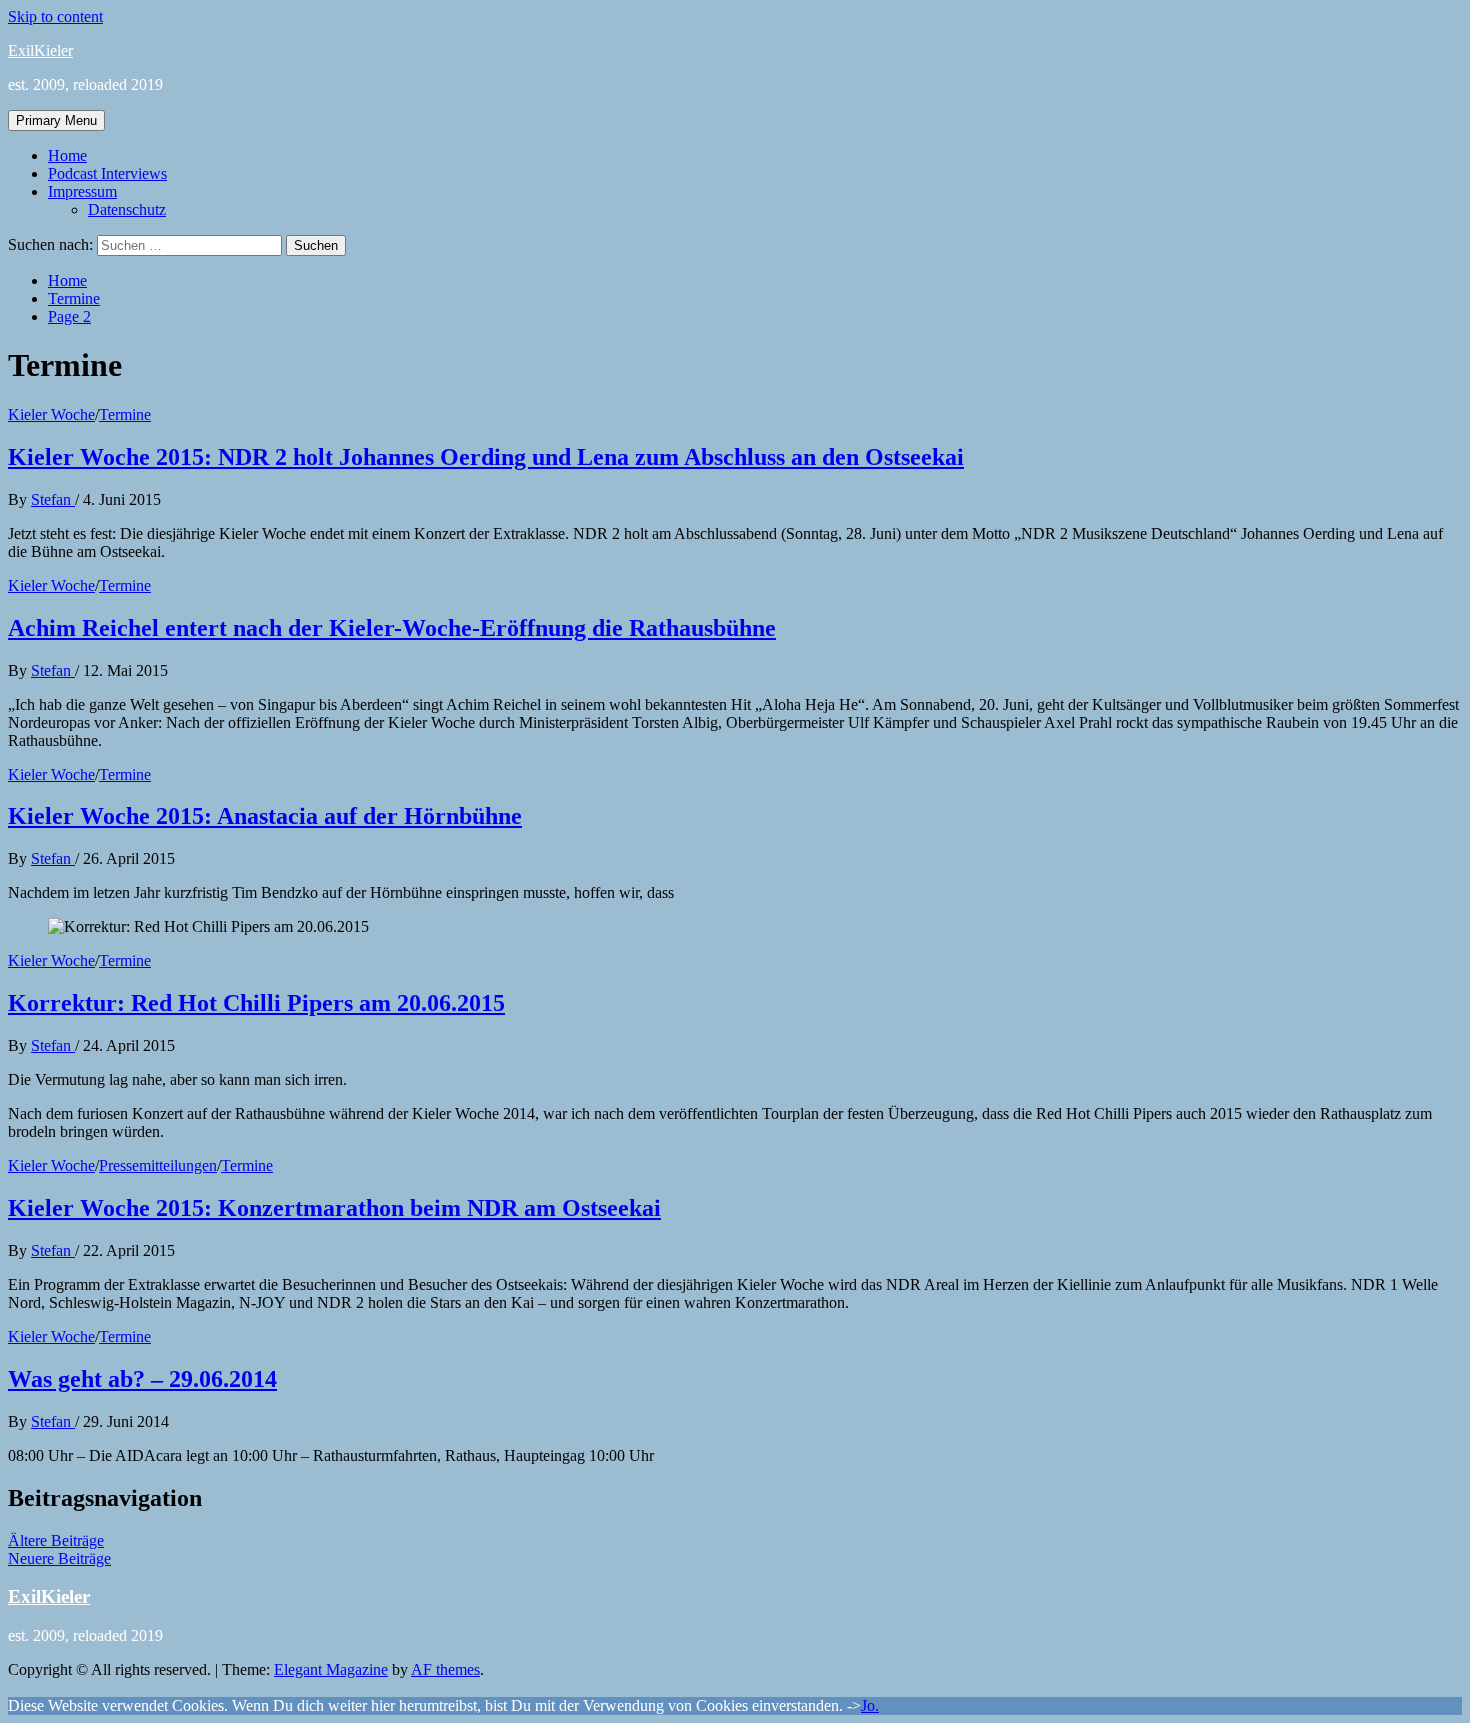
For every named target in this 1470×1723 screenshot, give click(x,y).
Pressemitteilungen (158, 1165)
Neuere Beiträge (59, 1558)
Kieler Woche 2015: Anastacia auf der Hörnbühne (265, 816)
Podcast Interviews (107, 173)
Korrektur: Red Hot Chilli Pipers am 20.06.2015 (256, 1003)
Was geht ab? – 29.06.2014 (142, 1379)
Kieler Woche (51, 414)
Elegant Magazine (331, 1669)
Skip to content (55, 16)
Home (67, 155)
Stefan (53, 499)
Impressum (82, 191)
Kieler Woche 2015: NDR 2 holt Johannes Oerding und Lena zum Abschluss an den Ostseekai (486, 457)
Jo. (870, 1705)
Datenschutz (127, 209)
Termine (125, 414)
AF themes (445, 1669)
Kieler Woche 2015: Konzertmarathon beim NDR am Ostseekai (334, 1208)
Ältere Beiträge (56, 1540)
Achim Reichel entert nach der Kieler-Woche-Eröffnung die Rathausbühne (392, 628)
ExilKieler (40, 50)
